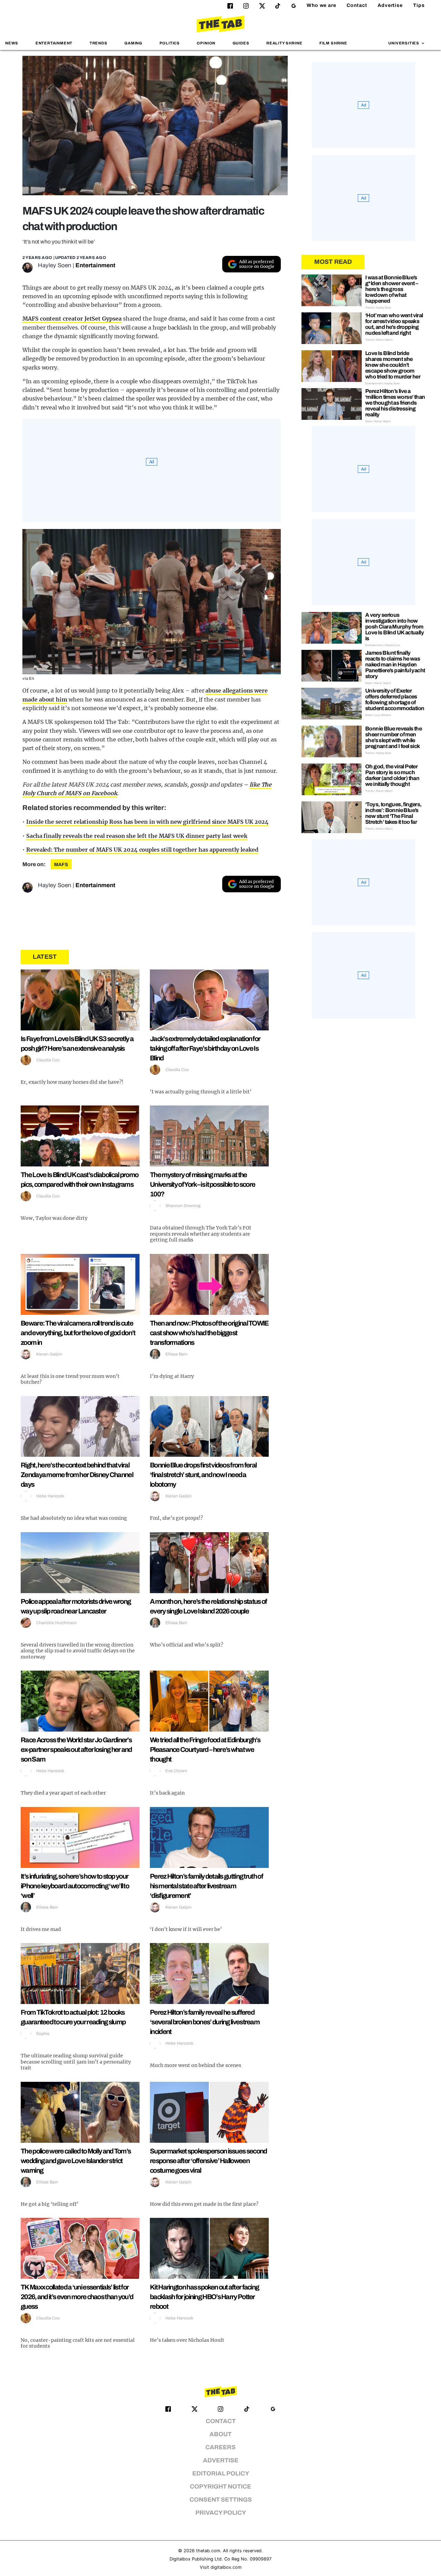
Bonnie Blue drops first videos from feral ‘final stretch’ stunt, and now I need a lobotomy (203, 1475)
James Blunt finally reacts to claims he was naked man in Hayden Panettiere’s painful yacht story (395, 664)
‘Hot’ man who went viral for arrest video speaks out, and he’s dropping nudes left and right (394, 324)
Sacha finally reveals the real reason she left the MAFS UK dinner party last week (137, 836)
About (220, 2434)
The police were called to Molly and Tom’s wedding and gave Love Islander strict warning (76, 2161)
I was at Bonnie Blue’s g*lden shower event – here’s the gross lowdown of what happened (392, 289)
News (12, 43)
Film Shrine (333, 43)
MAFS (61, 865)
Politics (170, 43)
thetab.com (208, 2551)
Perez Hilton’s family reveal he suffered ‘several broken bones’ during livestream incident (205, 2022)
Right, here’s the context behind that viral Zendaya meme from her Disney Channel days (77, 1475)
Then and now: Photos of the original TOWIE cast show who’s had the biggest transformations (209, 1333)
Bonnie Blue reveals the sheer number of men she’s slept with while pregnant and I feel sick (393, 737)
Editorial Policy (221, 2474)
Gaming (133, 43)
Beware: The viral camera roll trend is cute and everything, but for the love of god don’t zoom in (78, 1333)
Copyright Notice (220, 2487)
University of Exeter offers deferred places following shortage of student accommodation (395, 699)
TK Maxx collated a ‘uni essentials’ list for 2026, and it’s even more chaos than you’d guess (77, 2297)
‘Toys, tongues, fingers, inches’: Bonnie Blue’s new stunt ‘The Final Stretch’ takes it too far (393, 813)
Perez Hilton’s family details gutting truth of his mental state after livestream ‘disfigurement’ (206, 1886)
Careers (220, 2447)
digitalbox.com (226, 2567)
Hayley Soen (55, 265)
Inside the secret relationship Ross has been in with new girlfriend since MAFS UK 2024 (148, 822)
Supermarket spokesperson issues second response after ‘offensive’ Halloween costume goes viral (208, 2161)
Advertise (390, 5)
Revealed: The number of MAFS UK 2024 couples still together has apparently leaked (142, 850)
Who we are (321, 5)
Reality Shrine (284, 43)
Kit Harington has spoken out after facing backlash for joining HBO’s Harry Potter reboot (204, 2297)
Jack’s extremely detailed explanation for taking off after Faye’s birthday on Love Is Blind (205, 1048)
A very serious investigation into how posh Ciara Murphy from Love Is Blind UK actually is (394, 627)
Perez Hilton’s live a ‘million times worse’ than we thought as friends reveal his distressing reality (395, 403)
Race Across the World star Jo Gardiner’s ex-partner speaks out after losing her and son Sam (76, 1749)
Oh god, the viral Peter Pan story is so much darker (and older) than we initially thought (392, 775)
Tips (419, 5)
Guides (241, 43)
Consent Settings (221, 2500)
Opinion (206, 43)
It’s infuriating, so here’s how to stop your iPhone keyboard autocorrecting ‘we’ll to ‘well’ (75, 1886)
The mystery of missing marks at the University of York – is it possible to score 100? (202, 1184)
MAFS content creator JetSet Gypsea (72, 319)
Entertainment (54, 43)
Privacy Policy (221, 2513)
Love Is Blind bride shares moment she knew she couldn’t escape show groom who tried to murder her (393, 365)
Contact (357, 5)
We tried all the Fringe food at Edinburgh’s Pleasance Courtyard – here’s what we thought (205, 1749)
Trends (99, 43)
